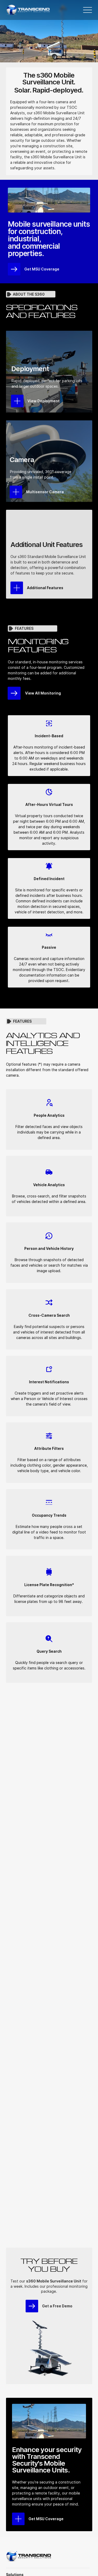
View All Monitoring (43, 693)
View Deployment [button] (44, 401)
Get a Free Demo (57, 2306)
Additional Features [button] (45, 588)
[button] (17, 588)
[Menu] (88, 10)
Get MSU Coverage (42, 269)
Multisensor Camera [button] (45, 492)
